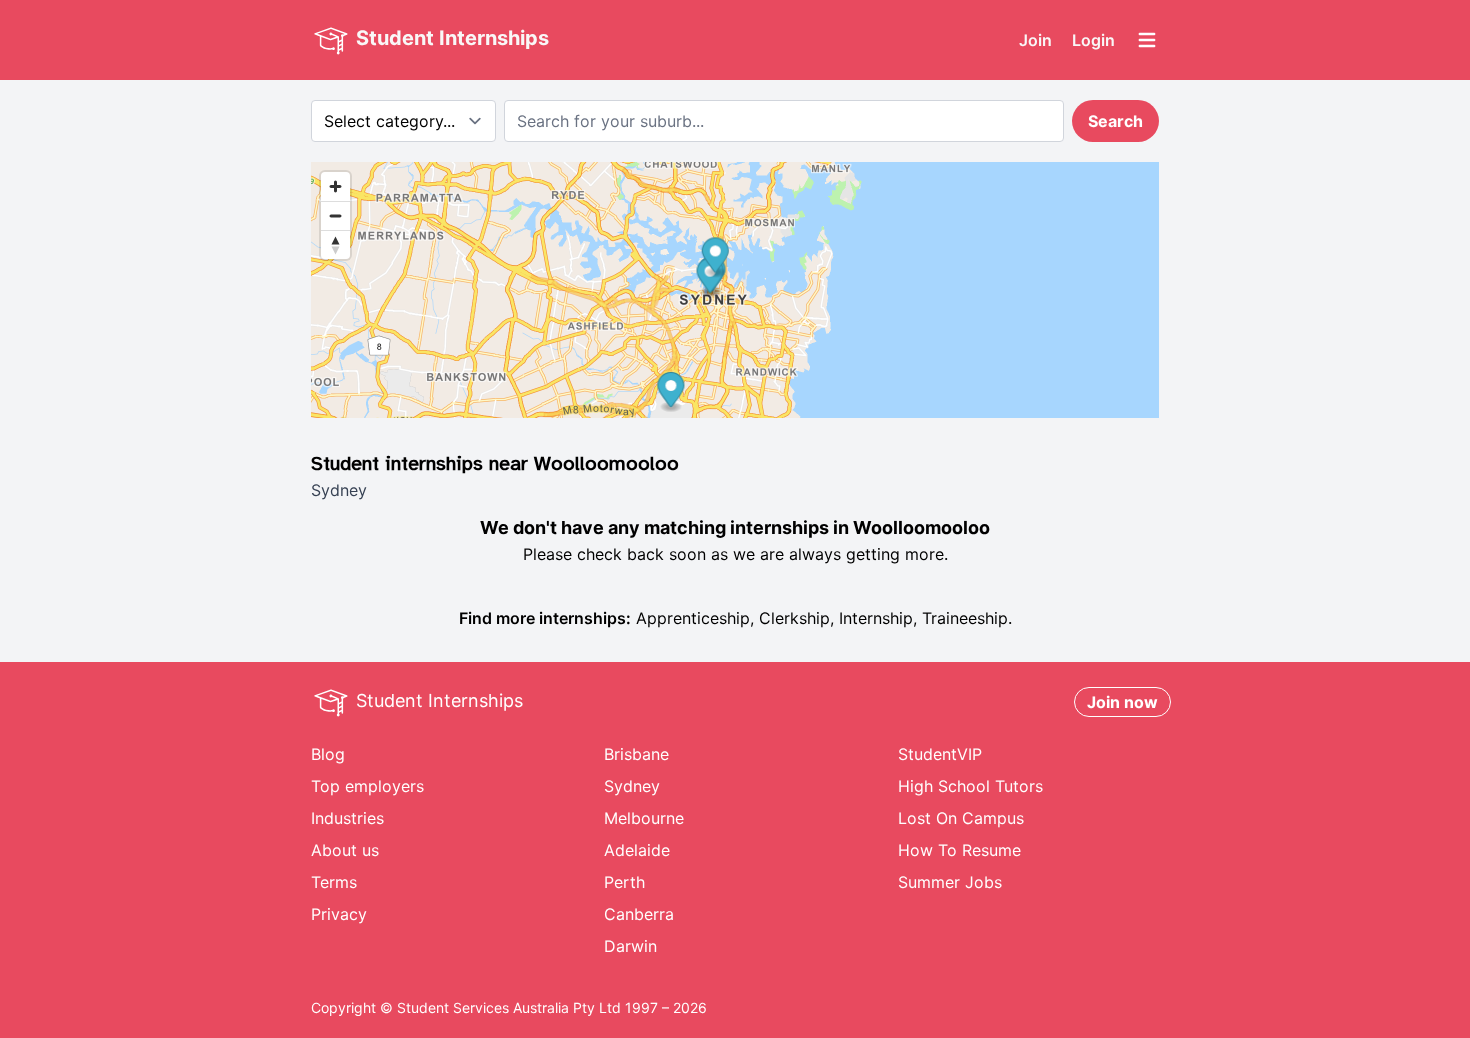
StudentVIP (940, 754)
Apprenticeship (693, 618)
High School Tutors (970, 786)
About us (345, 850)
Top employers (367, 786)
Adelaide (637, 850)
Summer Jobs (950, 882)
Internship (876, 618)
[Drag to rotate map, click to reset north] (335, 244)
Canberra (639, 914)
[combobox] (784, 121)
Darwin (630, 946)
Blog (328, 754)
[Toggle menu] (1147, 40)
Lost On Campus (961, 818)
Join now (1122, 702)
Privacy (339, 914)
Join (1035, 40)
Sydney (632, 786)
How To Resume (959, 850)
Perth (624, 882)
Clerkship (794, 618)
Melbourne (644, 818)
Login (1093, 40)
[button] (715, 257)
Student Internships (450, 38)
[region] (735, 290)
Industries (347, 818)
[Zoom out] (335, 215)
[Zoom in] (335, 186)
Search (1115, 121)
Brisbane (636, 754)
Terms (334, 882)
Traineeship (965, 618)
